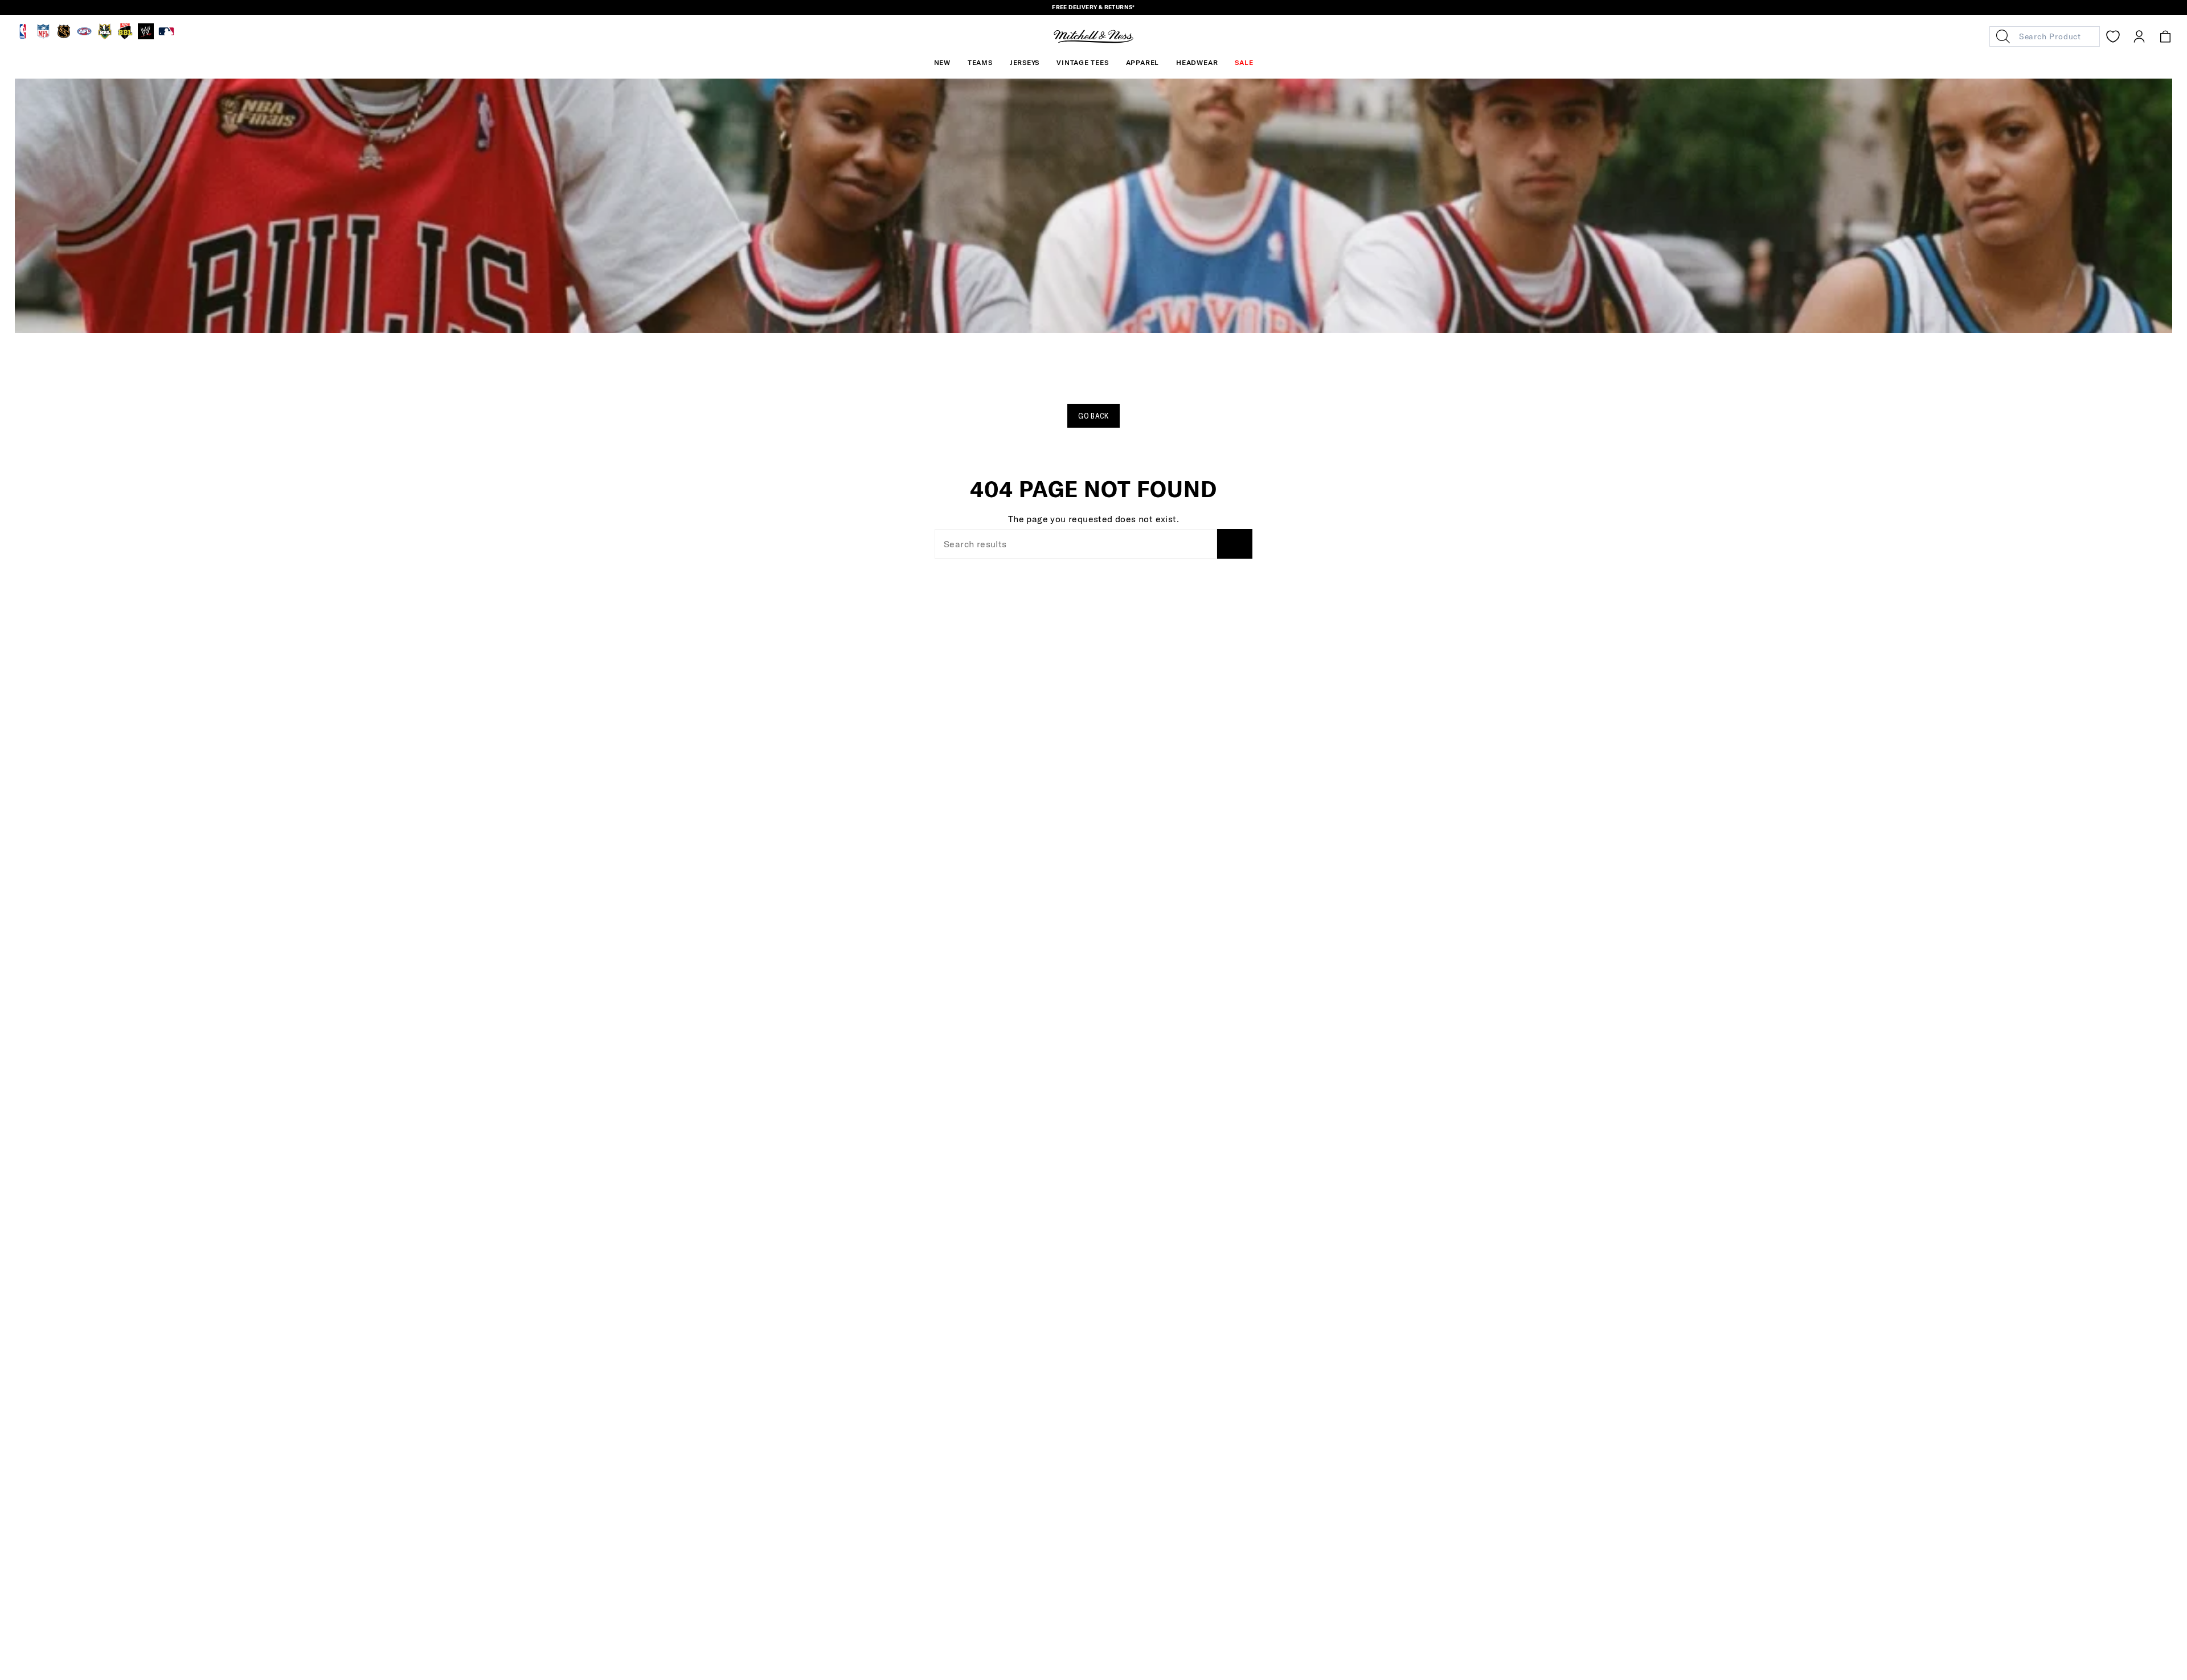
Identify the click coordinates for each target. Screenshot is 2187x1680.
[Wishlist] (2113, 36)
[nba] (23, 36)
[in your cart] (2165, 36)
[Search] (1235, 544)
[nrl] (105, 36)
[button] (980, 63)
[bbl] (125, 36)
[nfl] (43, 36)
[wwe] (146, 36)
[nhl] (64, 36)
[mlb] (166, 36)
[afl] (84, 36)
